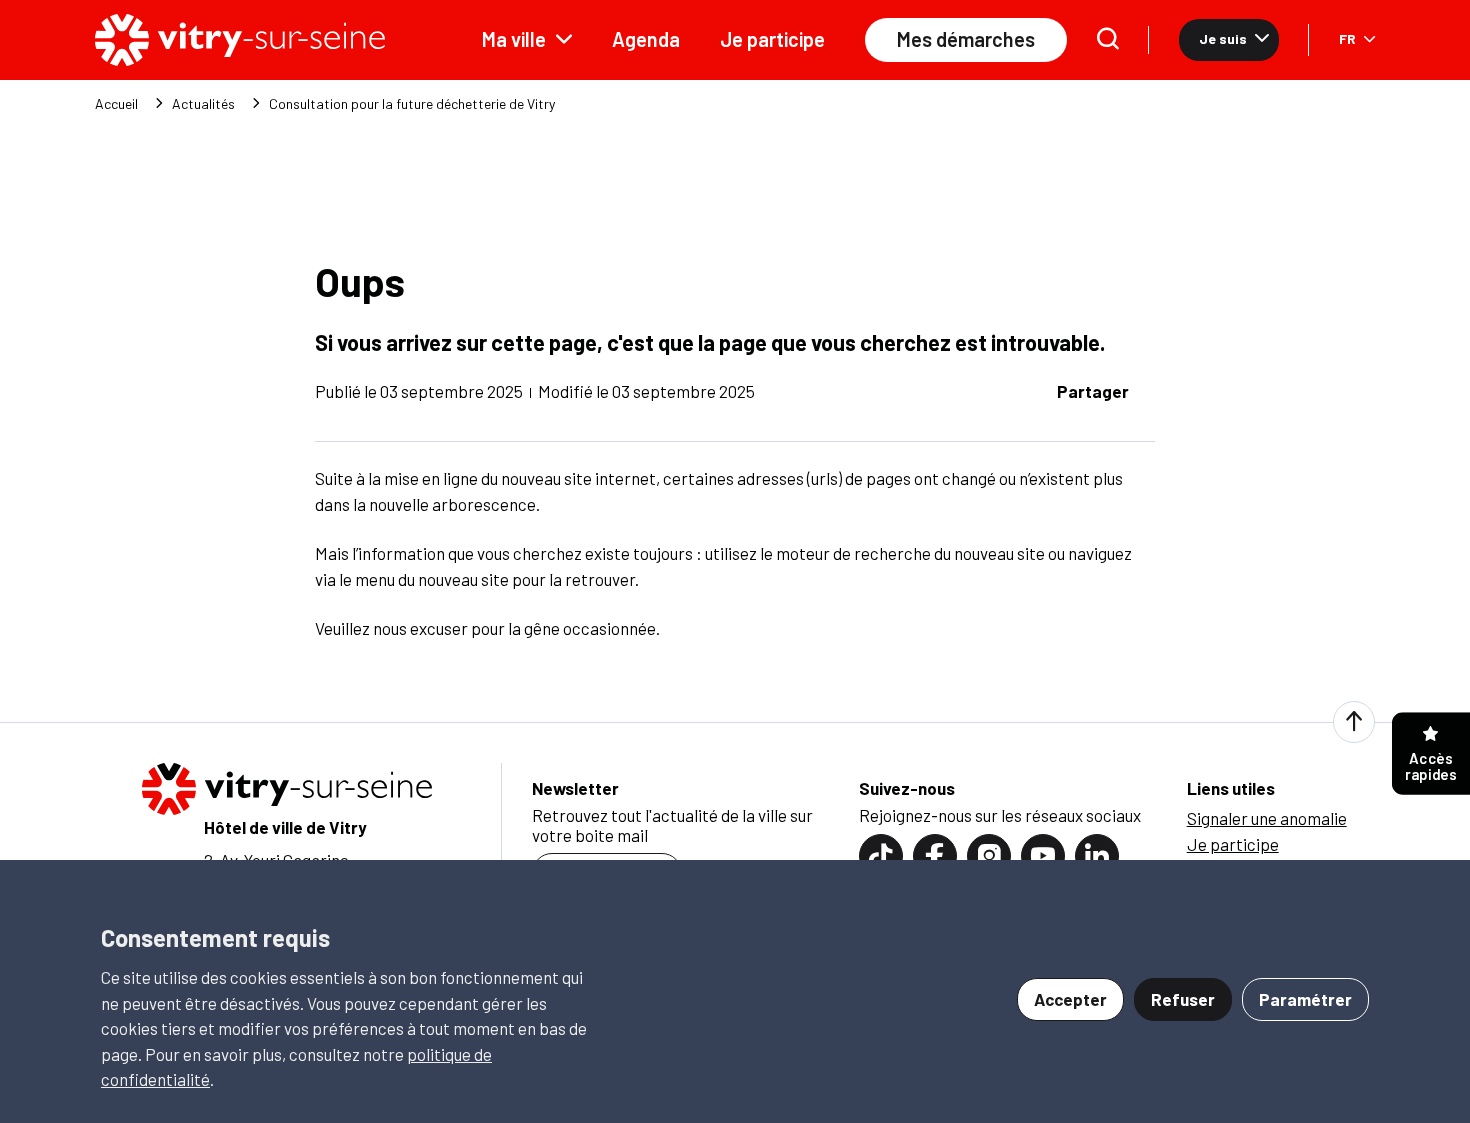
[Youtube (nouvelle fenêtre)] (1043, 856)
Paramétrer (1305, 999)
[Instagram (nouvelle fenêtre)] (989, 856)
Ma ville (514, 39)
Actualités (203, 104)
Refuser (1183, 999)
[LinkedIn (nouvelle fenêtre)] (1097, 856)
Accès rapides (1431, 766)
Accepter (1070, 999)
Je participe (772, 39)
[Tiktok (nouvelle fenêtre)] (881, 856)
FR (1347, 38)
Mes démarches (966, 39)
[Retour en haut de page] (1354, 722)
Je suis (1223, 38)
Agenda (646, 39)
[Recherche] (1108, 40)
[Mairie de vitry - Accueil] (240, 40)
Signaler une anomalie (1267, 818)
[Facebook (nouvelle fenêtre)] (935, 856)
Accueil (116, 104)
